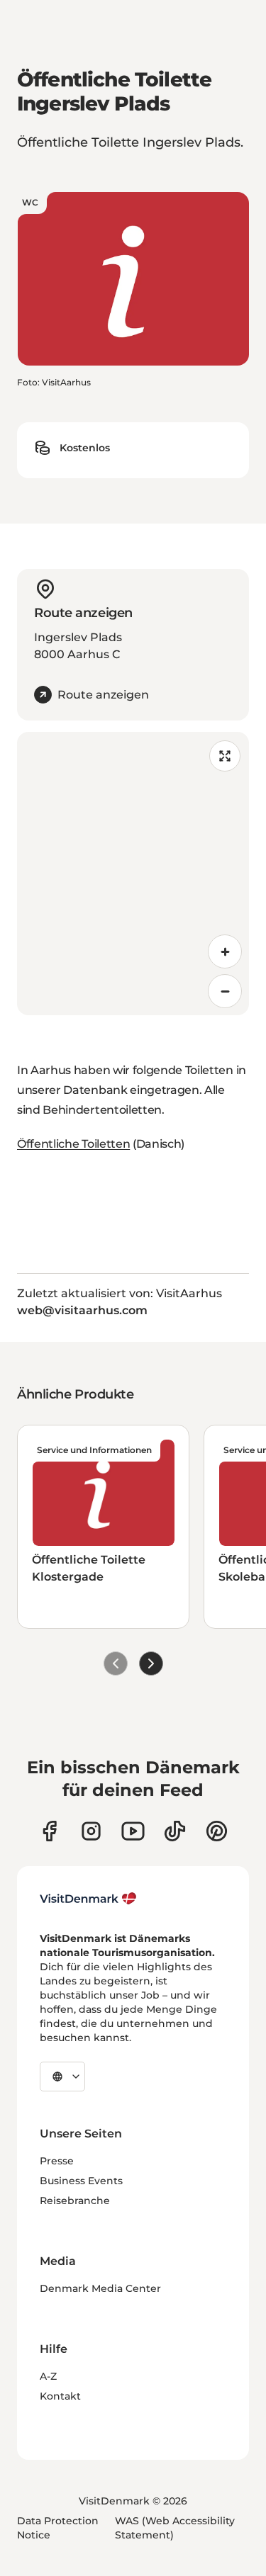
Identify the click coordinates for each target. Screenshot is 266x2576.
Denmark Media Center (100, 2288)
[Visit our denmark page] (49, 1831)
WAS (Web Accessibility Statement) (175, 2528)
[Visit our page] (91, 1831)
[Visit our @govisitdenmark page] (175, 1831)
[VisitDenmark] (88, 1899)
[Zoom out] (225, 991)
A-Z (48, 2376)
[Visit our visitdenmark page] (133, 1831)
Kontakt (60, 2396)
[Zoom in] (225, 951)
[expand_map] (225, 756)
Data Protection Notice (58, 2528)
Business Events (81, 2181)
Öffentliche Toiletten (73, 1144)
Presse (57, 2161)
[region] (133, 874)
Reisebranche (75, 2201)
